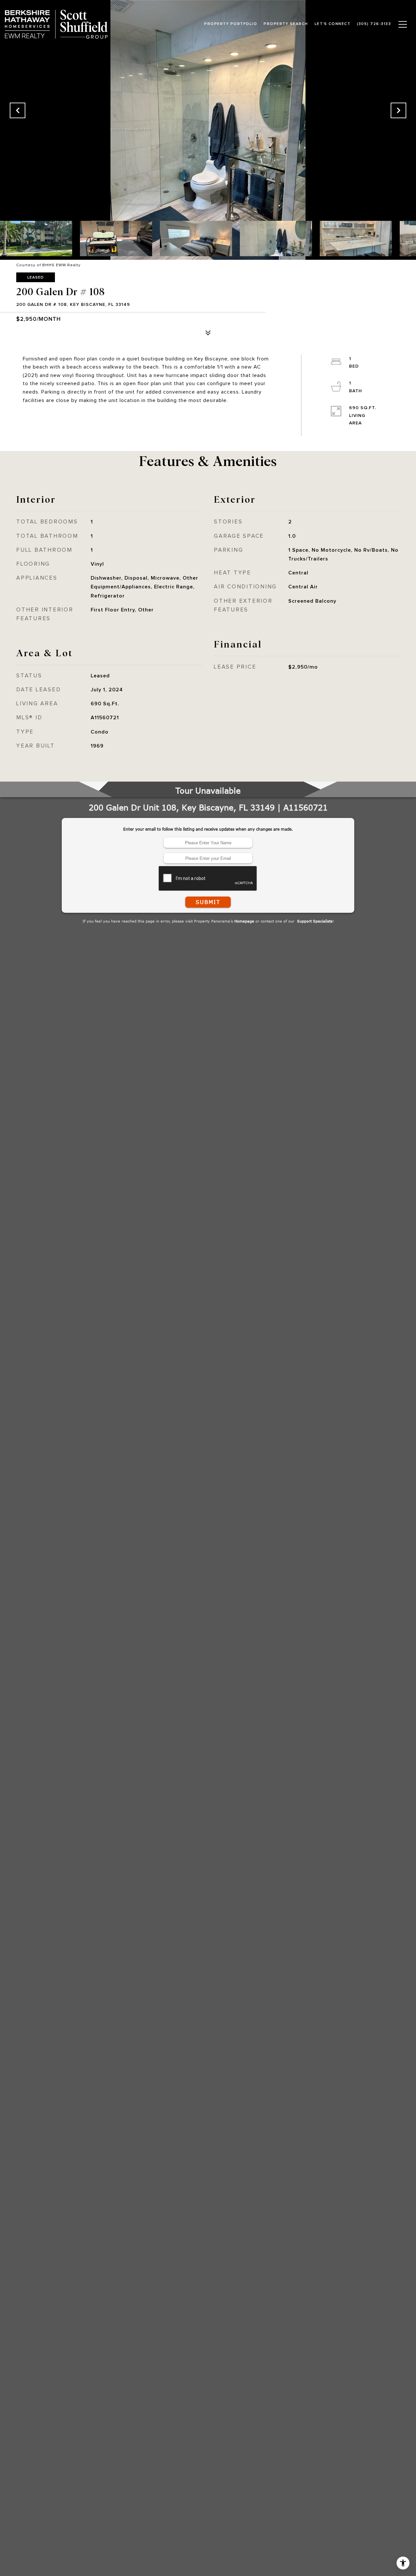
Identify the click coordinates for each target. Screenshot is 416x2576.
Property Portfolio (231, 24)
